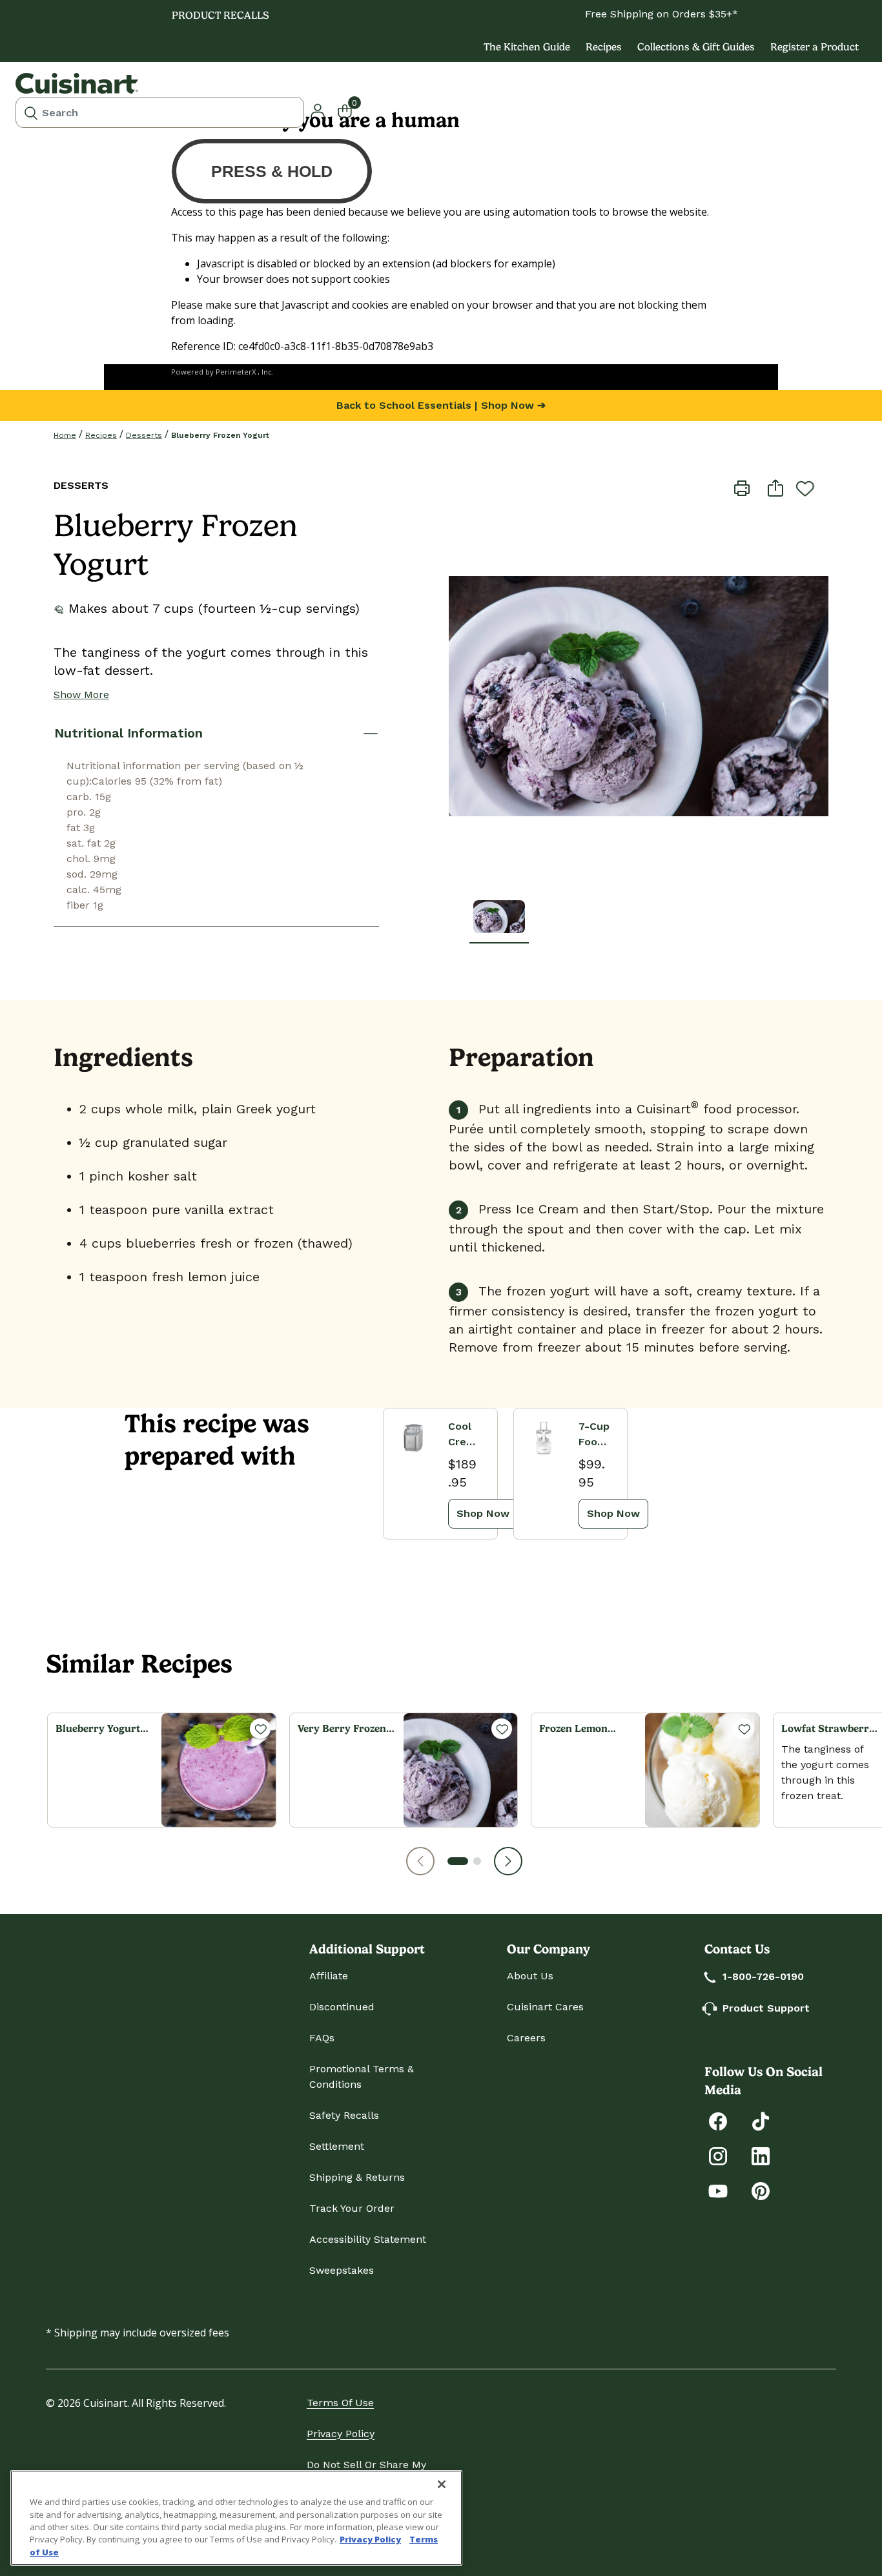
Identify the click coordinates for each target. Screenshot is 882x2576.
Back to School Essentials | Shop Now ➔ (441, 405)
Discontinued (342, 2007)
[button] (420, 1861)
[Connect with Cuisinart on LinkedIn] (761, 2155)
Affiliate (329, 1976)
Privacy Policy (341, 2434)
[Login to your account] (318, 110)
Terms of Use (340, 2403)
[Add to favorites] (805, 488)
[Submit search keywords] (31, 112)
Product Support (766, 2008)
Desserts (144, 435)
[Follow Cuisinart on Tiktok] (761, 2120)
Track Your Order (352, 2208)
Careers (526, 2038)
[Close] (442, 2484)
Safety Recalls (344, 2115)
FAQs (322, 2038)
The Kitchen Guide (527, 47)
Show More (81, 695)
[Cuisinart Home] (77, 83)
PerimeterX (236, 372)
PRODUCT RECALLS (221, 15)
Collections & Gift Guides (696, 47)
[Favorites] (260, 1729)
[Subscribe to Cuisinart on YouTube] (718, 2190)
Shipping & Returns (357, 2177)
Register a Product (815, 47)
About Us (530, 1976)
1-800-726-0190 (763, 1976)
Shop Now (483, 1513)
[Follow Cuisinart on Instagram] (718, 2155)
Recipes (604, 47)
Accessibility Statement (368, 2239)
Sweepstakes (342, 2270)
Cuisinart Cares (545, 2007)
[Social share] (775, 487)
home (65, 435)
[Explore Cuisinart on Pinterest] (761, 2190)
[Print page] (742, 487)
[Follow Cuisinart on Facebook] (718, 2120)
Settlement (337, 2146)
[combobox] (160, 112)
